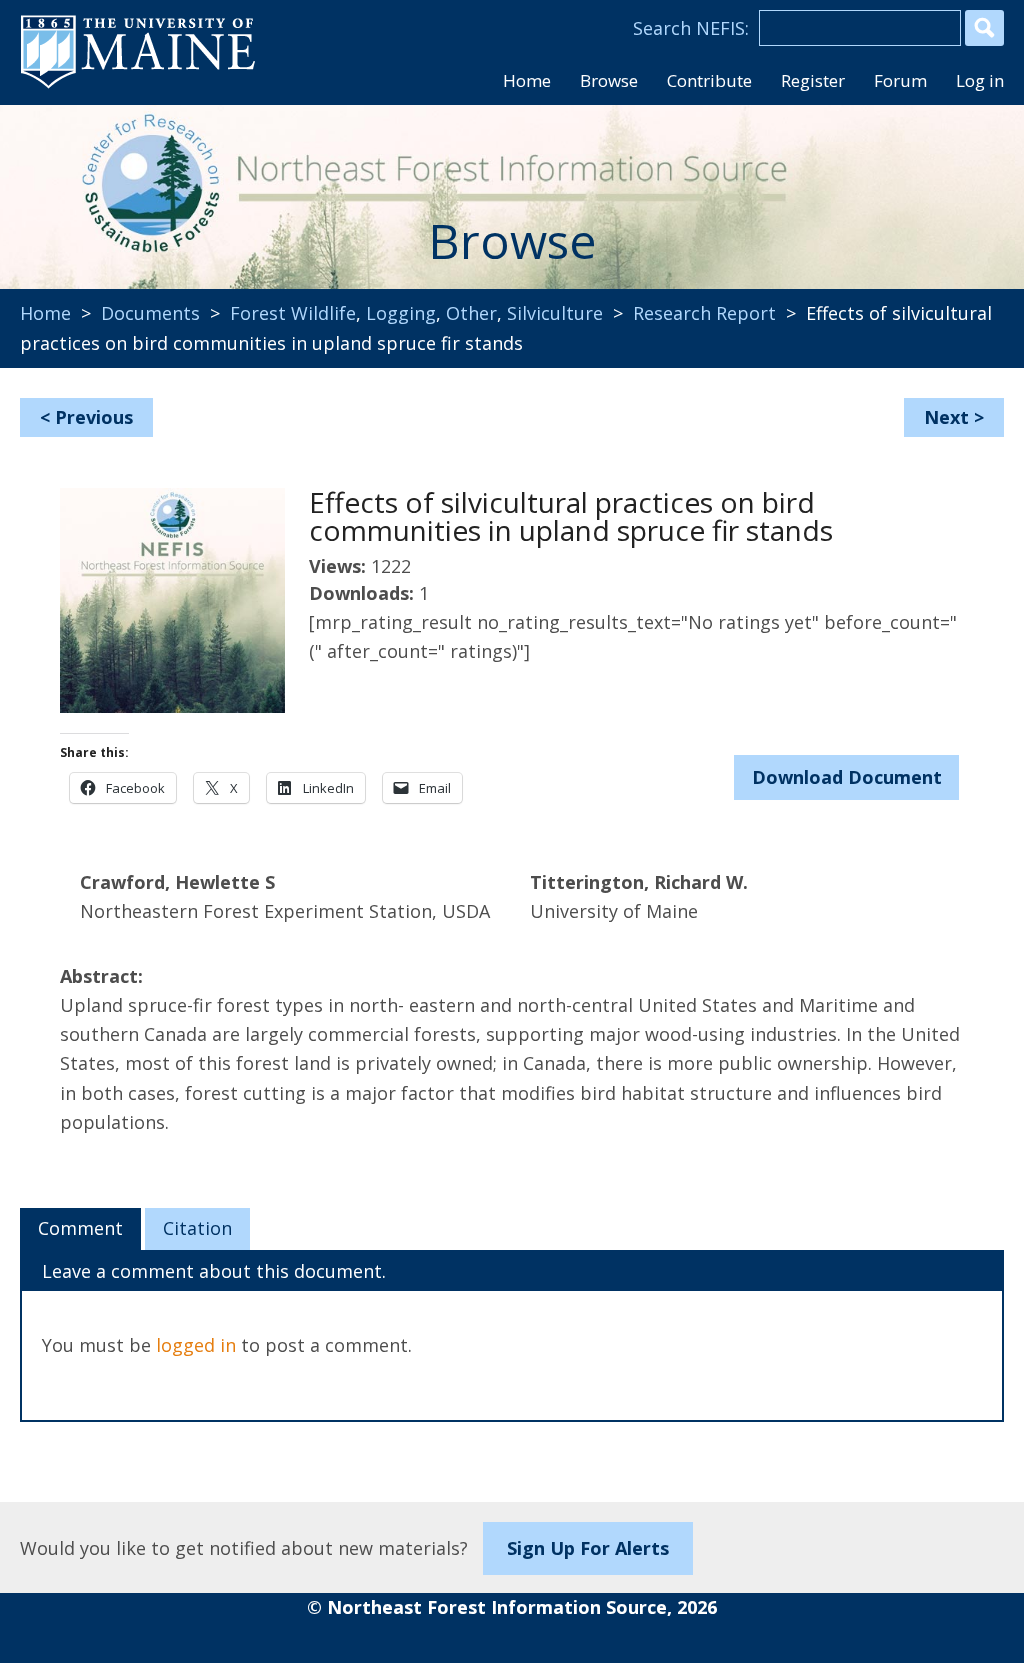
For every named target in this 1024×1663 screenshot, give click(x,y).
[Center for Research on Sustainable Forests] (151, 190)
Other (471, 313)
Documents (150, 313)
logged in (196, 1345)
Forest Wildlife (293, 313)
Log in (980, 80)
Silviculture (555, 313)
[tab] (80, 1229)
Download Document (847, 777)
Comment (80, 1228)
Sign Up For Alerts (588, 1548)
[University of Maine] (138, 86)
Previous (94, 417)
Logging (401, 313)
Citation (197, 1228)
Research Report (704, 313)
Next (946, 417)
